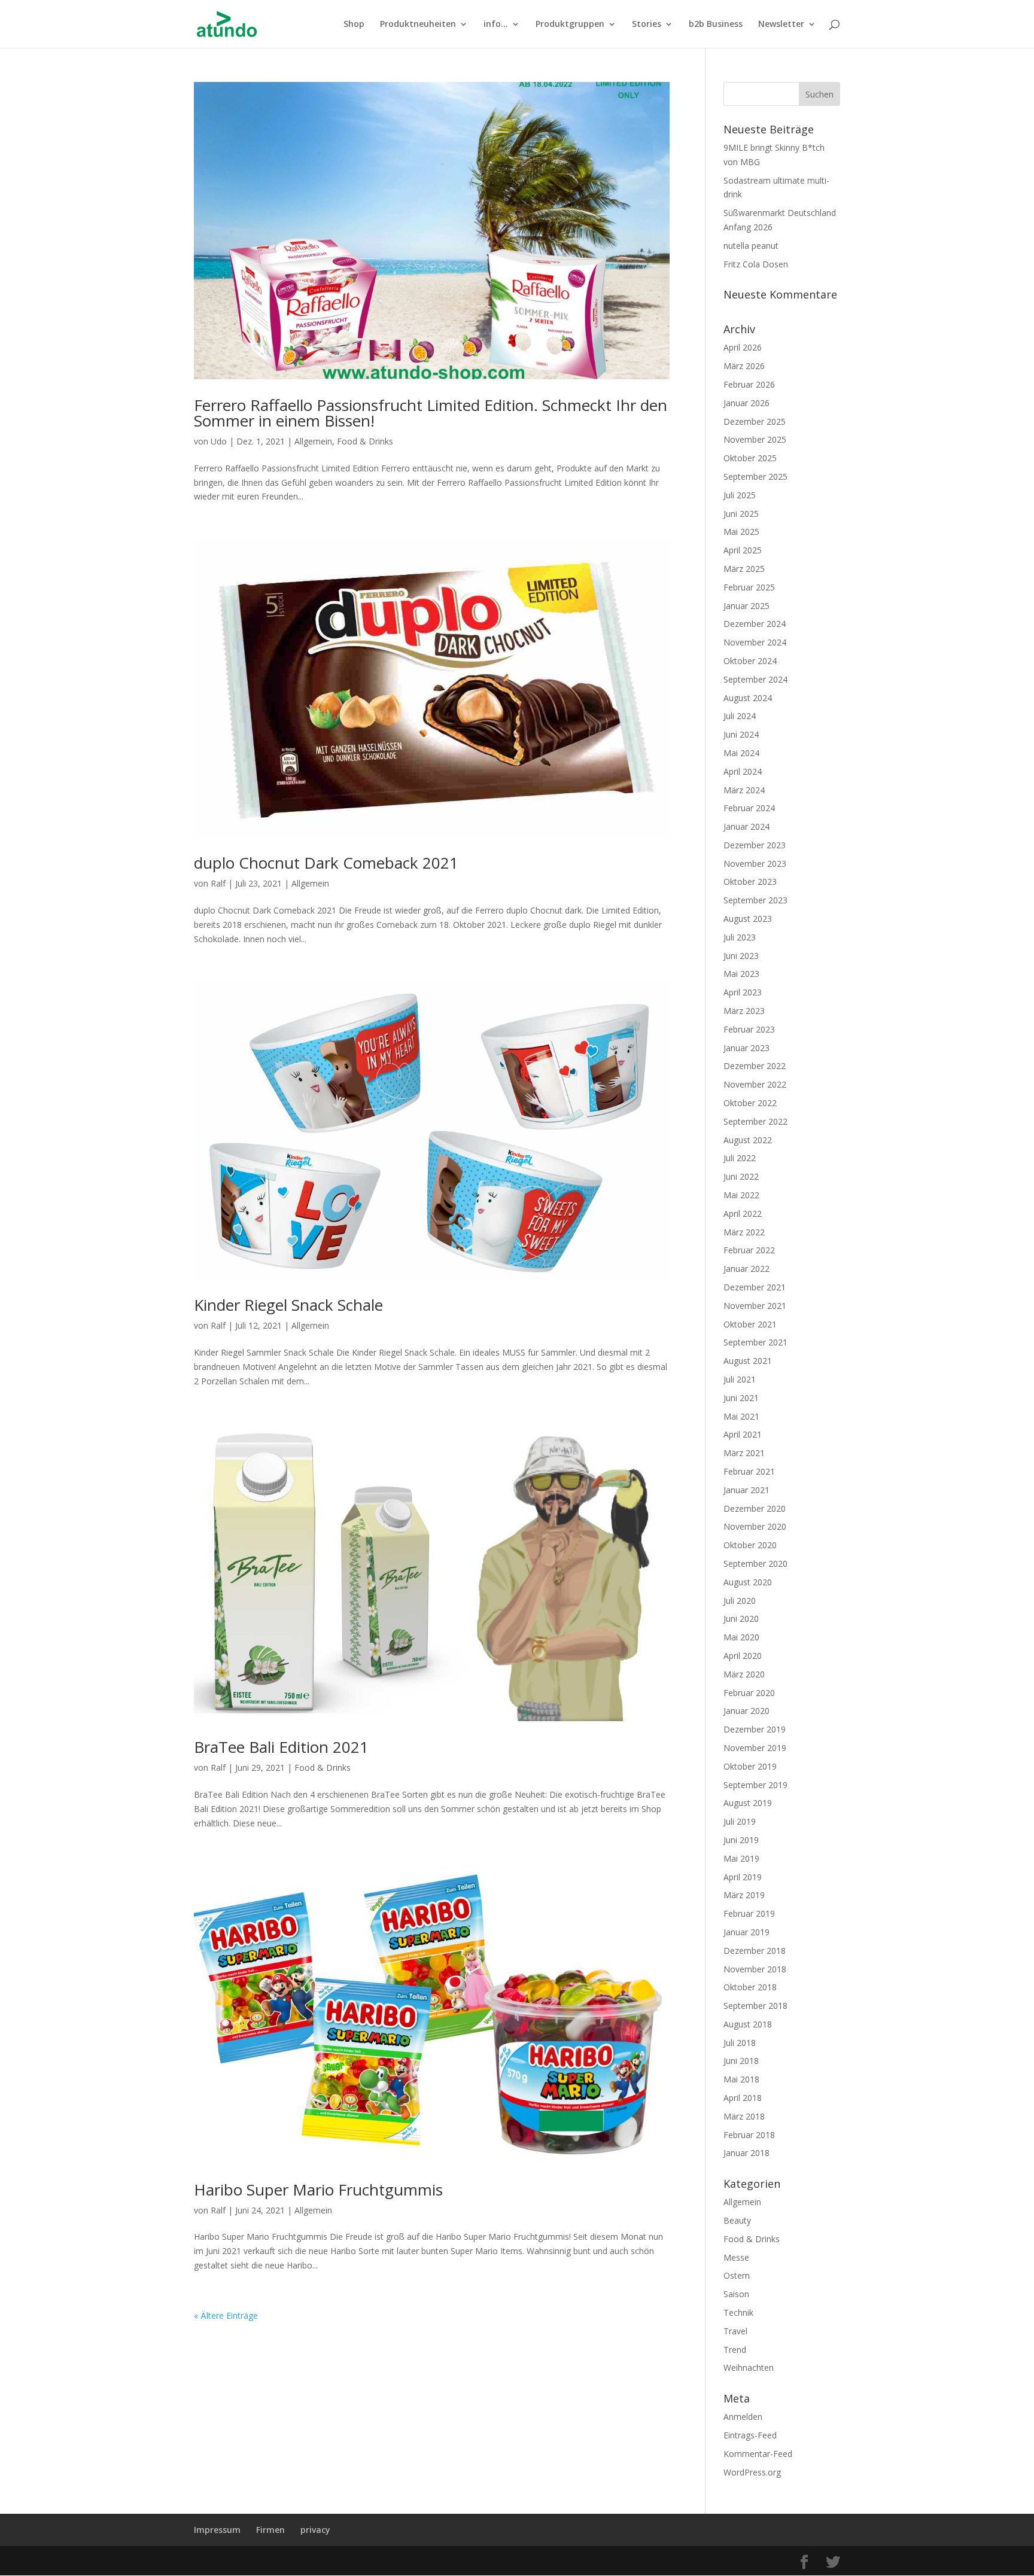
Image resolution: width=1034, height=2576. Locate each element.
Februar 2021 (749, 1471)
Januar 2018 (746, 2153)
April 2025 (743, 550)
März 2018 (744, 2116)
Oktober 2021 (750, 1324)
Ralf (218, 883)
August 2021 (748, 1361)
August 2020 (748, 1582)
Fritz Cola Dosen (756, 264)
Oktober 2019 (750, 1766)
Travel (735, 2331)
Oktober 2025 (750, 458)
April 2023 (743, 992)
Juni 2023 (741, 956)
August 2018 (748, 2024)
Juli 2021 (740, 1379)
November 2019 (755, 1748)
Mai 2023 (741, 974)
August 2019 (748, 1803)
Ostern (737, 2275)
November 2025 (755, 439)
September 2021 (755, 1342)
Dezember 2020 (755, 1508)
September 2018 (755, 2006)
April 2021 (743, 1434)
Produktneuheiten (418, 25)
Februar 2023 (749, 1029)
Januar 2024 (746, 826)
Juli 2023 (740, 937)
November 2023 (755, 864)
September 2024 (755, 679)
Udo (219, 441)
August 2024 (748, 698)
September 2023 (755, 900)
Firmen (270, 2530)
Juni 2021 (741, 1398)
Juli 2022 (740, 1158)
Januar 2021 (746, 1490)
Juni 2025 (741, 514)
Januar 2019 (746, 1932)
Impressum (217, 2530)
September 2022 (755, 1121)
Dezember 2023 (755, 845)
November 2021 (755, 1306)
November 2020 (755, 1526)
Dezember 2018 (755, 1951)
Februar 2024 (749, 808)
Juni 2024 (741, 734)
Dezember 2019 (755, 1729)
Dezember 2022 (755, 1066)
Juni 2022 (741, 1176)
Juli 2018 (740, 2043)
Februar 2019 (749, 1913)
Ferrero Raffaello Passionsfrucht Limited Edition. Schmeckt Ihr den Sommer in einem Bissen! (431, 413)
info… (496, 25)
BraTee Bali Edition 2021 (281, 1747)
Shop (354, 25)
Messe (736, 2257)
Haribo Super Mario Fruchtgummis (318, 2190)
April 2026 (743, 347)
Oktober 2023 (750, 881)
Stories (647, 25)
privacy (315, 2530)
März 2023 (744, 1011)
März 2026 (744, 366)
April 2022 (743, 1214)
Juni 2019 (741, 1840)
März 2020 (744, 1674)
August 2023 (748, 919)
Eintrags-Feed (750, 2435)
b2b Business (716, 25)
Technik (738, 2312)
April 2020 (743, 1656)
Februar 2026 (749, 384)
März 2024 (744, 790)
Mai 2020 (741, 1637)
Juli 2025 (740, 495)
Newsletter (781, 25)
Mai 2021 (741, 1416)
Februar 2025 (749, 587)
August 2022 (748, 1140)
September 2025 (755, 476)
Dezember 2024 (755, 624)
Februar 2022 (749, 1250)
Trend (735, 2350)
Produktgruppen (570, 25)
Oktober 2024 (750, 661)
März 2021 (744, 1453)
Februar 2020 (749, 1693)
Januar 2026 (746, 403)
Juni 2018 (741, 2061)
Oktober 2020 (750, 1545)
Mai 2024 (741, 753)
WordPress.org (752, 2472)
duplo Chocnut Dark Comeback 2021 (326, 863)
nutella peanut (751, 246)
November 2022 (755, 1084)
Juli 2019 (740, 1821)
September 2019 (755, 1785)
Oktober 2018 (750, 1987)
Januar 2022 (746, 1269)
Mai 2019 (741, 1858)
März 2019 (744, 1895)
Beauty (737, 2220)
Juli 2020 (740, 1601)
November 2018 (755, 1969)
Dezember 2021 (755, 1287)
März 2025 (744, 569)
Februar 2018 (749, 2135)
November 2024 (755, 642)
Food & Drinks (365, 441)
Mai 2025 (741, 532)
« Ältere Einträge (226, 2315)
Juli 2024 (740, 716)
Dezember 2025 (755, 421)
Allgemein (313, 441)
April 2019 (743, 1877)
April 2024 (743, 771)
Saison (736, 2294)
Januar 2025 (746, 606)
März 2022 (744, 1232)
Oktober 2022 (750, 1103)
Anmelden (743, 2417)
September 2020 (755, 1563)
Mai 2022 (741, 1195)
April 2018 (743, 2098)
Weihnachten (749, 2368)
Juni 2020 (741, 1619)
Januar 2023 (746, 1048)
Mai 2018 (741, 2079)
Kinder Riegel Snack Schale (288, 1305)
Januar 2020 (746, 1711)
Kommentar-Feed (758, 2454)
